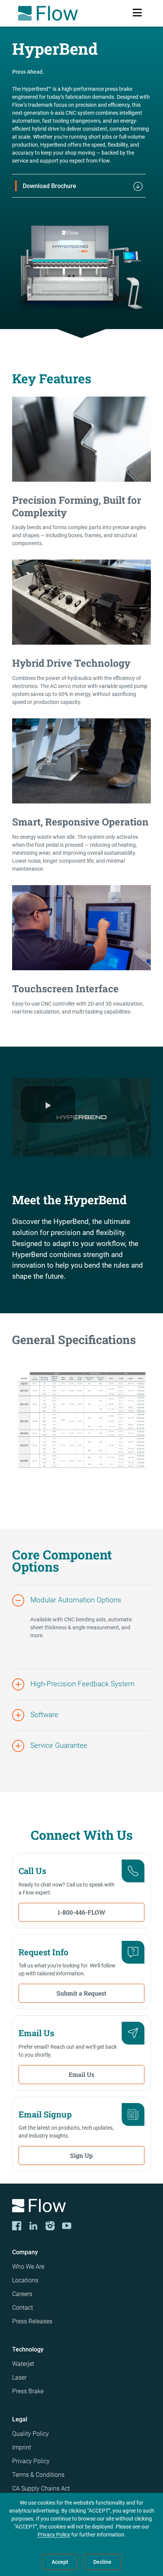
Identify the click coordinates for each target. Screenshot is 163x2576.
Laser (19, 2378)
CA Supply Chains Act (41, 2488)
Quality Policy (31, 2434)
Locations (25, 2280)
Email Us (81, 2074)
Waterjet (23, 2364)
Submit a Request (81, 1993)
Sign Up (81, 2155)
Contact (23, 2308)
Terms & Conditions (38, 2475)
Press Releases (32, 2321)
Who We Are (28, 2267)
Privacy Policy (31, 2461)
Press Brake (28, 2391)
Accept (60, 2562)
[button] (81, 1600)
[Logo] (81, 2207)
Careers (22, 2294)
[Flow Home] (48, 13)
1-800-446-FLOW (81, 1912)
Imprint (22, 2447)
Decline (102, 2562)
